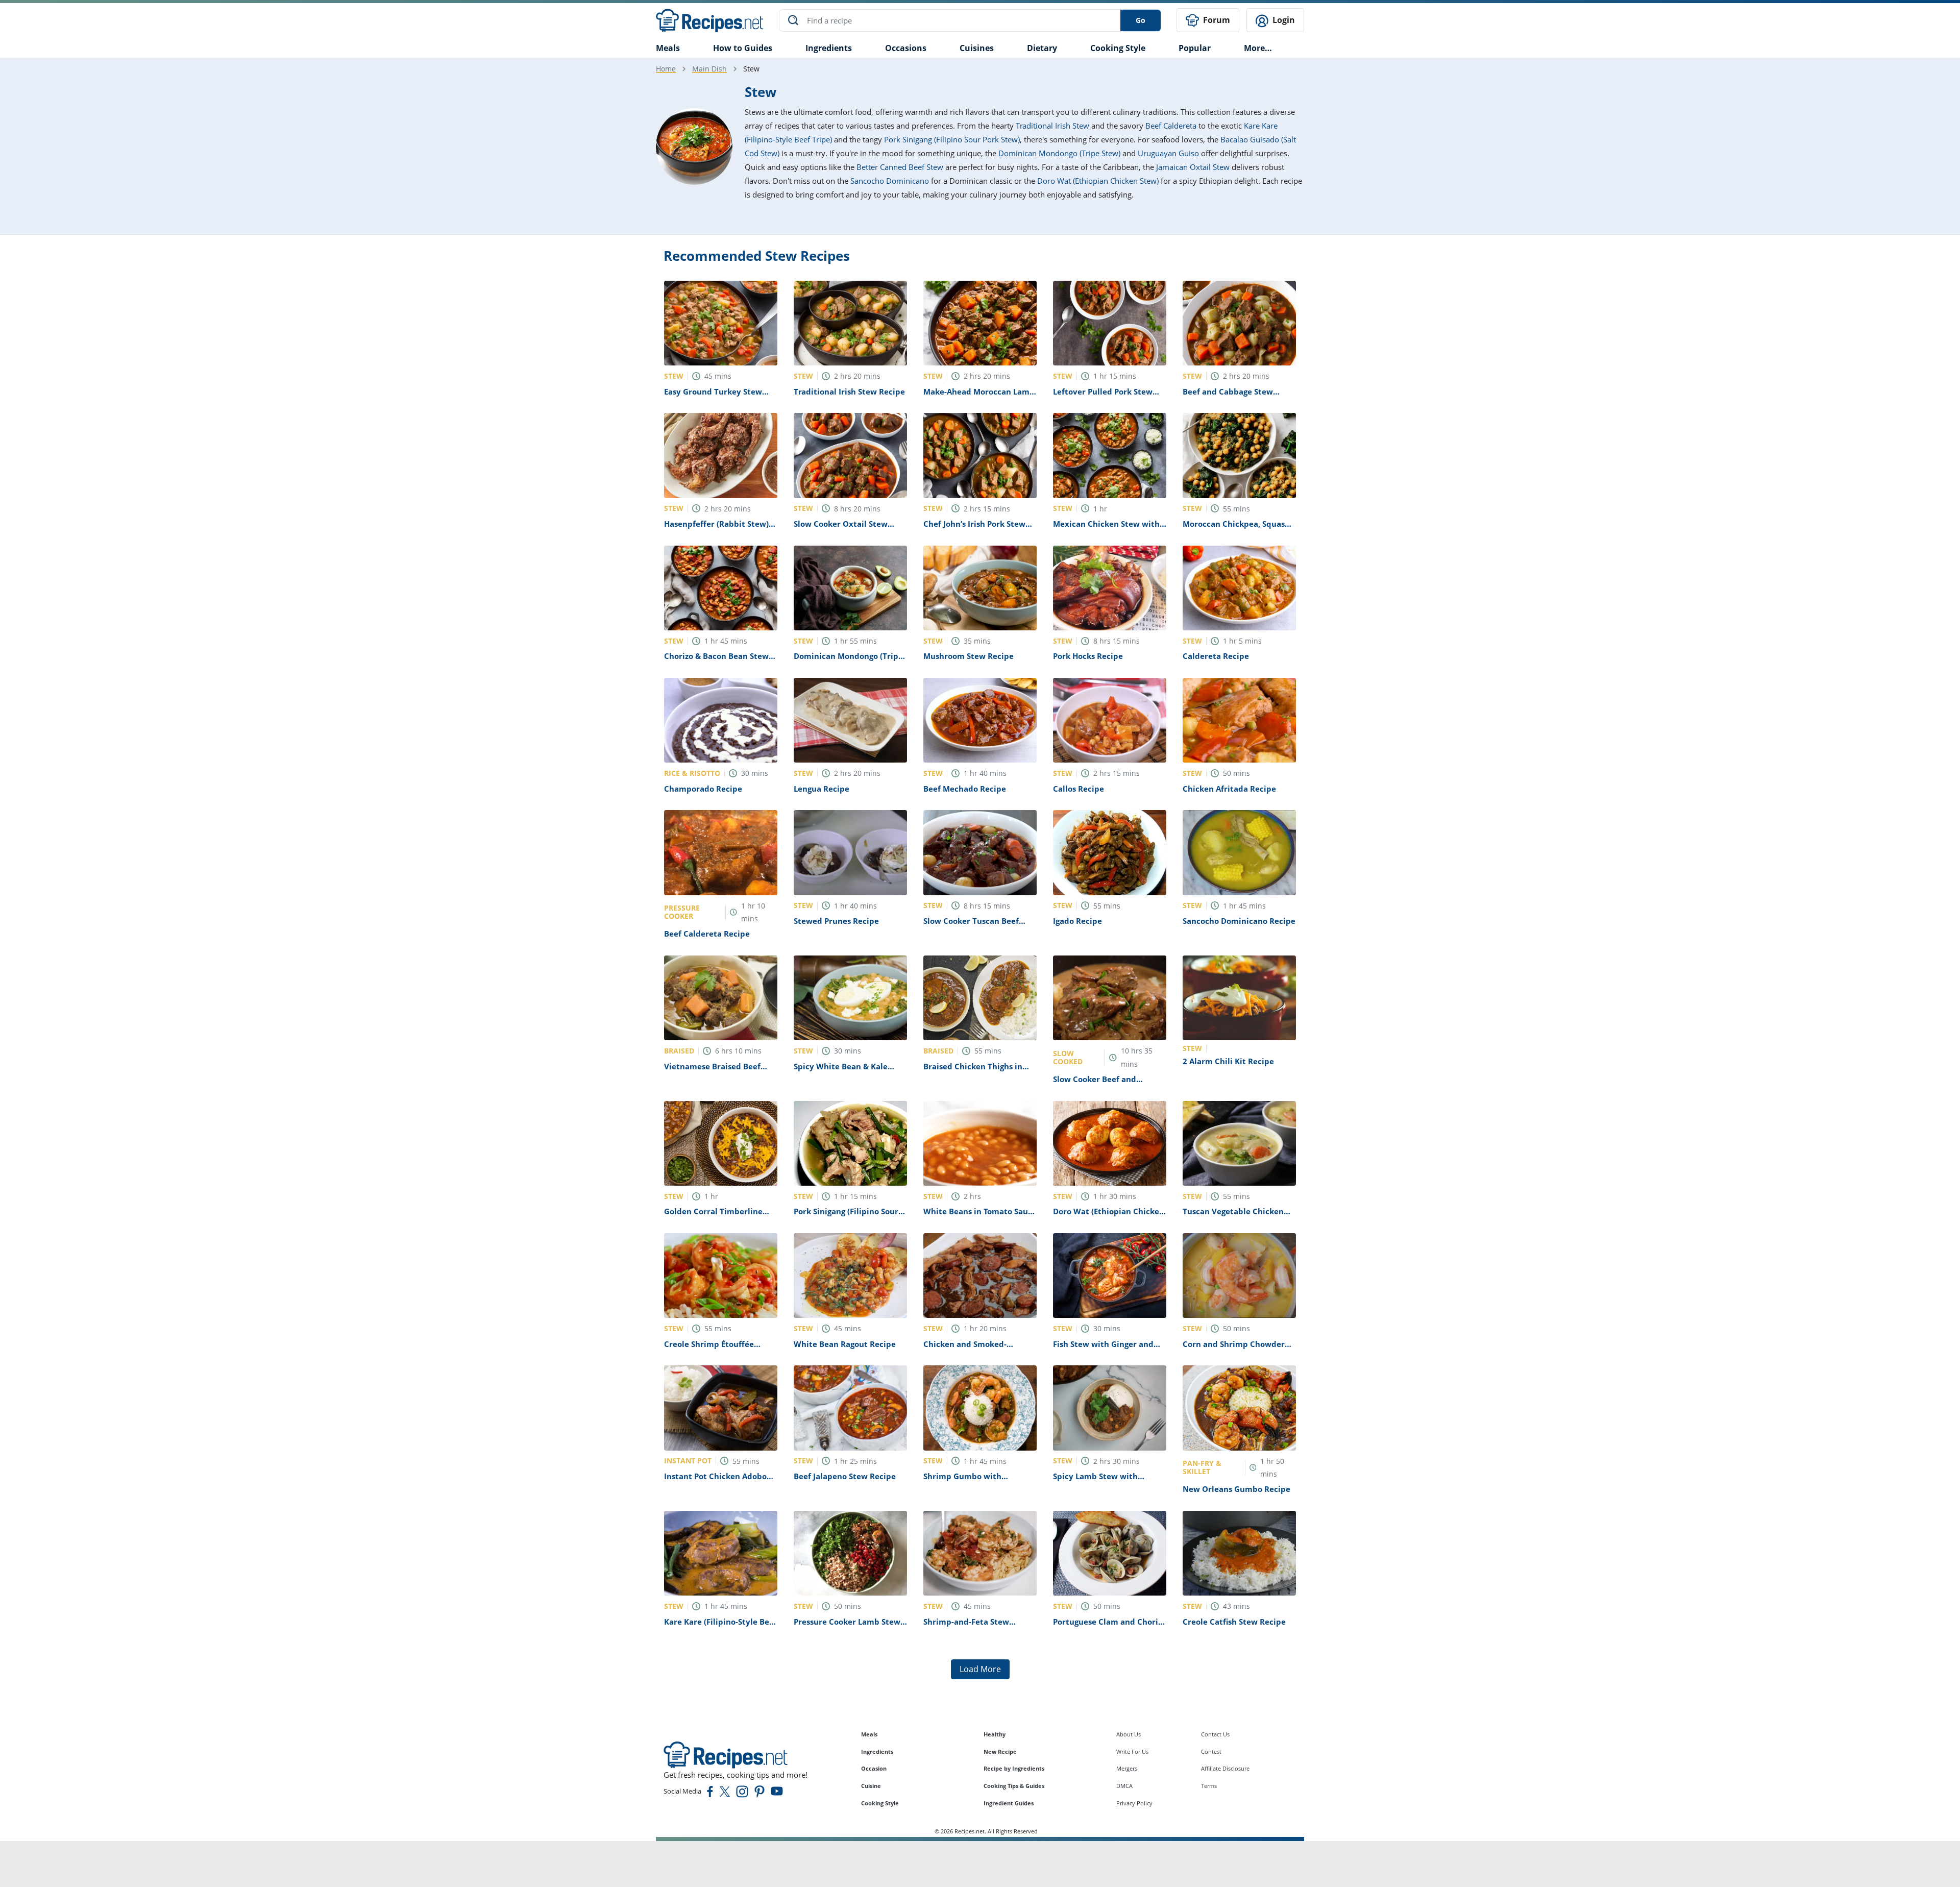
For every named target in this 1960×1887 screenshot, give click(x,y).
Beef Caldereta (1171, 126)
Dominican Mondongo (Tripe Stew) (1059, 153)
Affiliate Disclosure (1225, 1768)
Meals (869, 1734)
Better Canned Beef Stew (900, 167)
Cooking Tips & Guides (1014, 1786)
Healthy (995, 1734)
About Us (1129, 1734)
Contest (1211, 1751)
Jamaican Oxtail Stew (1193, 167)
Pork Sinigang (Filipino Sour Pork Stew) (952, 139)
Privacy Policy (1134, 1803)
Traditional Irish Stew (1052, 126)
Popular (1195, 48)
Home (666, 69)
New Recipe (1000, 1751)
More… (1258, 48)
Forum (1216, 20)
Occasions (906, 48)
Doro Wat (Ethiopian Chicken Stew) (1098, 181)
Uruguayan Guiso (1168, 153)
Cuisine (871, 1786)
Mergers (1127, 1768)
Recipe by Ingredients (1014, 1768)
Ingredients (829, 48)
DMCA (1124, 1786)
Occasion (874, 1768)
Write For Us (1132, 1751)
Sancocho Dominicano (890, 181)
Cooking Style (880, 1803)
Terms (1209, 1786)
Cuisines (977, 48)
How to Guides (743, 48)
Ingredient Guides (1009, 1803)
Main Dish (709, 69)
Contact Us (1215, 1734)
